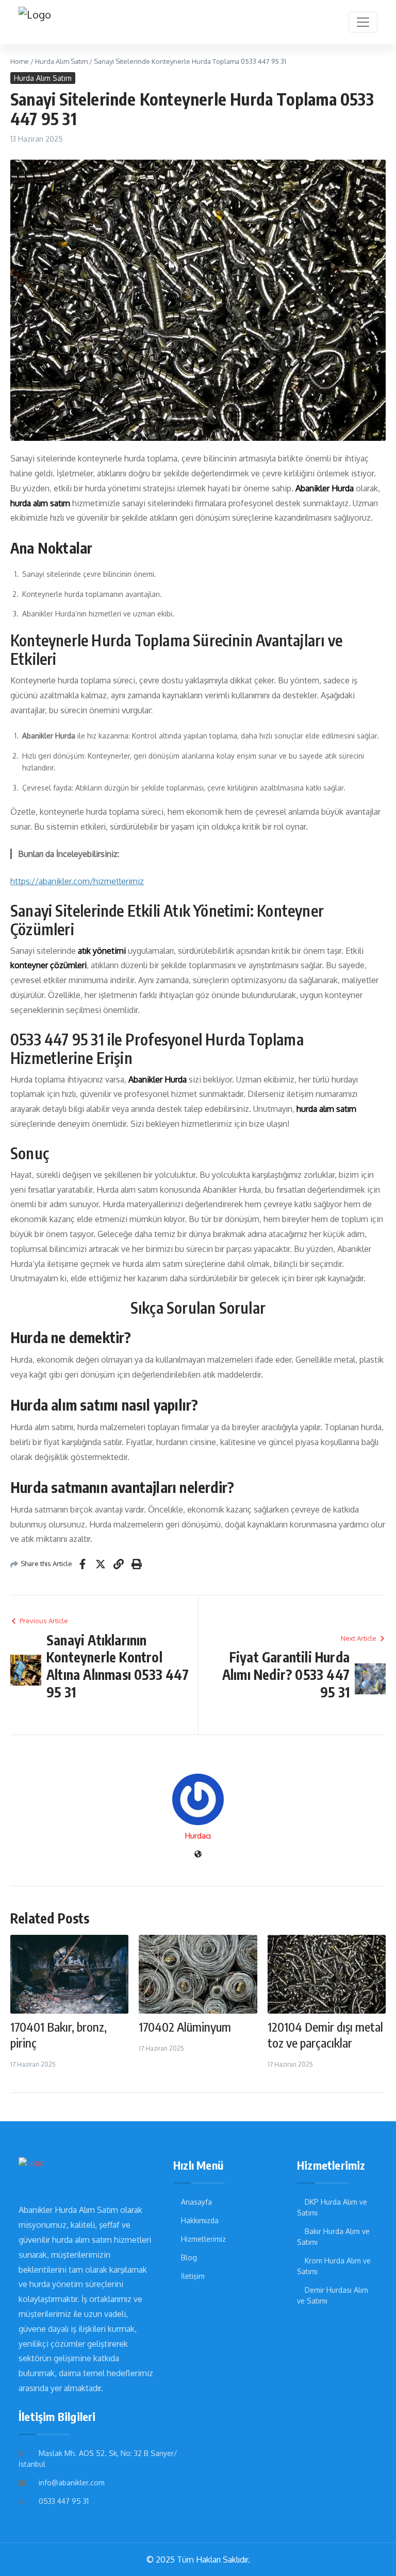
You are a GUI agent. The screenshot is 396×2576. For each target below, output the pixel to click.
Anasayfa (196, 2202)
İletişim (193, 2276)
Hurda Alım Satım (61, 61)
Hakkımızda (200, 2220)
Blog (189, 2257)
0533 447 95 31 (64, 2501)
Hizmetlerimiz (203, 2239)
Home (20, 61)
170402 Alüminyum (185, 2027)
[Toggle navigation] (363, 22)
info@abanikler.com (72, 2483)
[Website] (198, 1855)
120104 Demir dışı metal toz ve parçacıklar (325, 2034)
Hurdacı (198, 1836)
